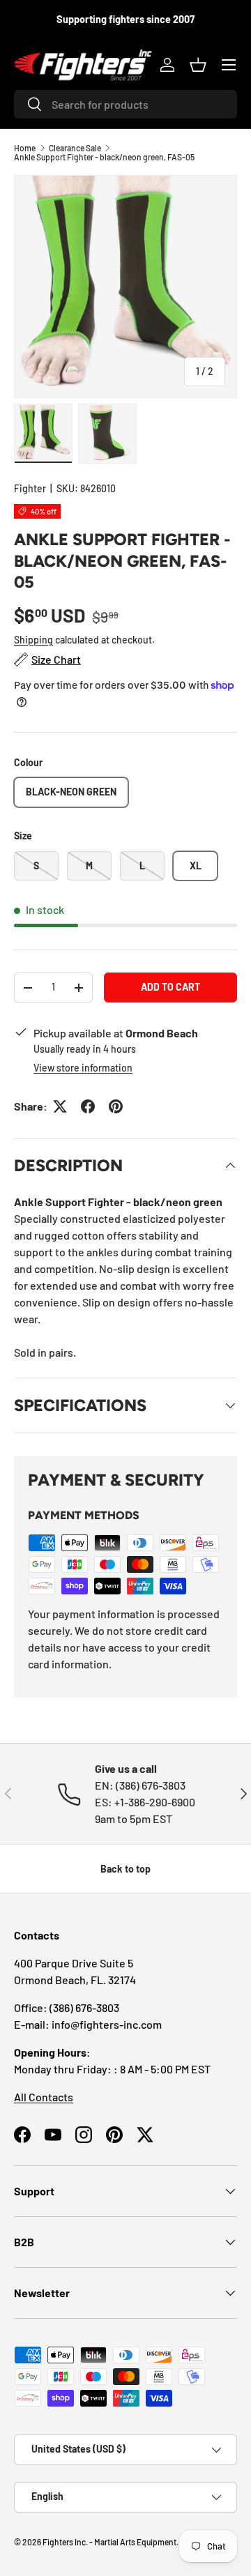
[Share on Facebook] (88, 1106)
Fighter (30, 488)
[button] (198, 65)
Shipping (33, 640)
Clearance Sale (75, 148)
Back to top (125, 1869)
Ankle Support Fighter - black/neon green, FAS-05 (104, 157)
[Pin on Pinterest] (116, 1106)
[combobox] (125, 104)
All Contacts (44, 2097)
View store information (83, 1068)
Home (25, 148)
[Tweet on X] (60, 1106)
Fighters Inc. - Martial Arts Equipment (109, 2542)
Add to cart (170, 987)
